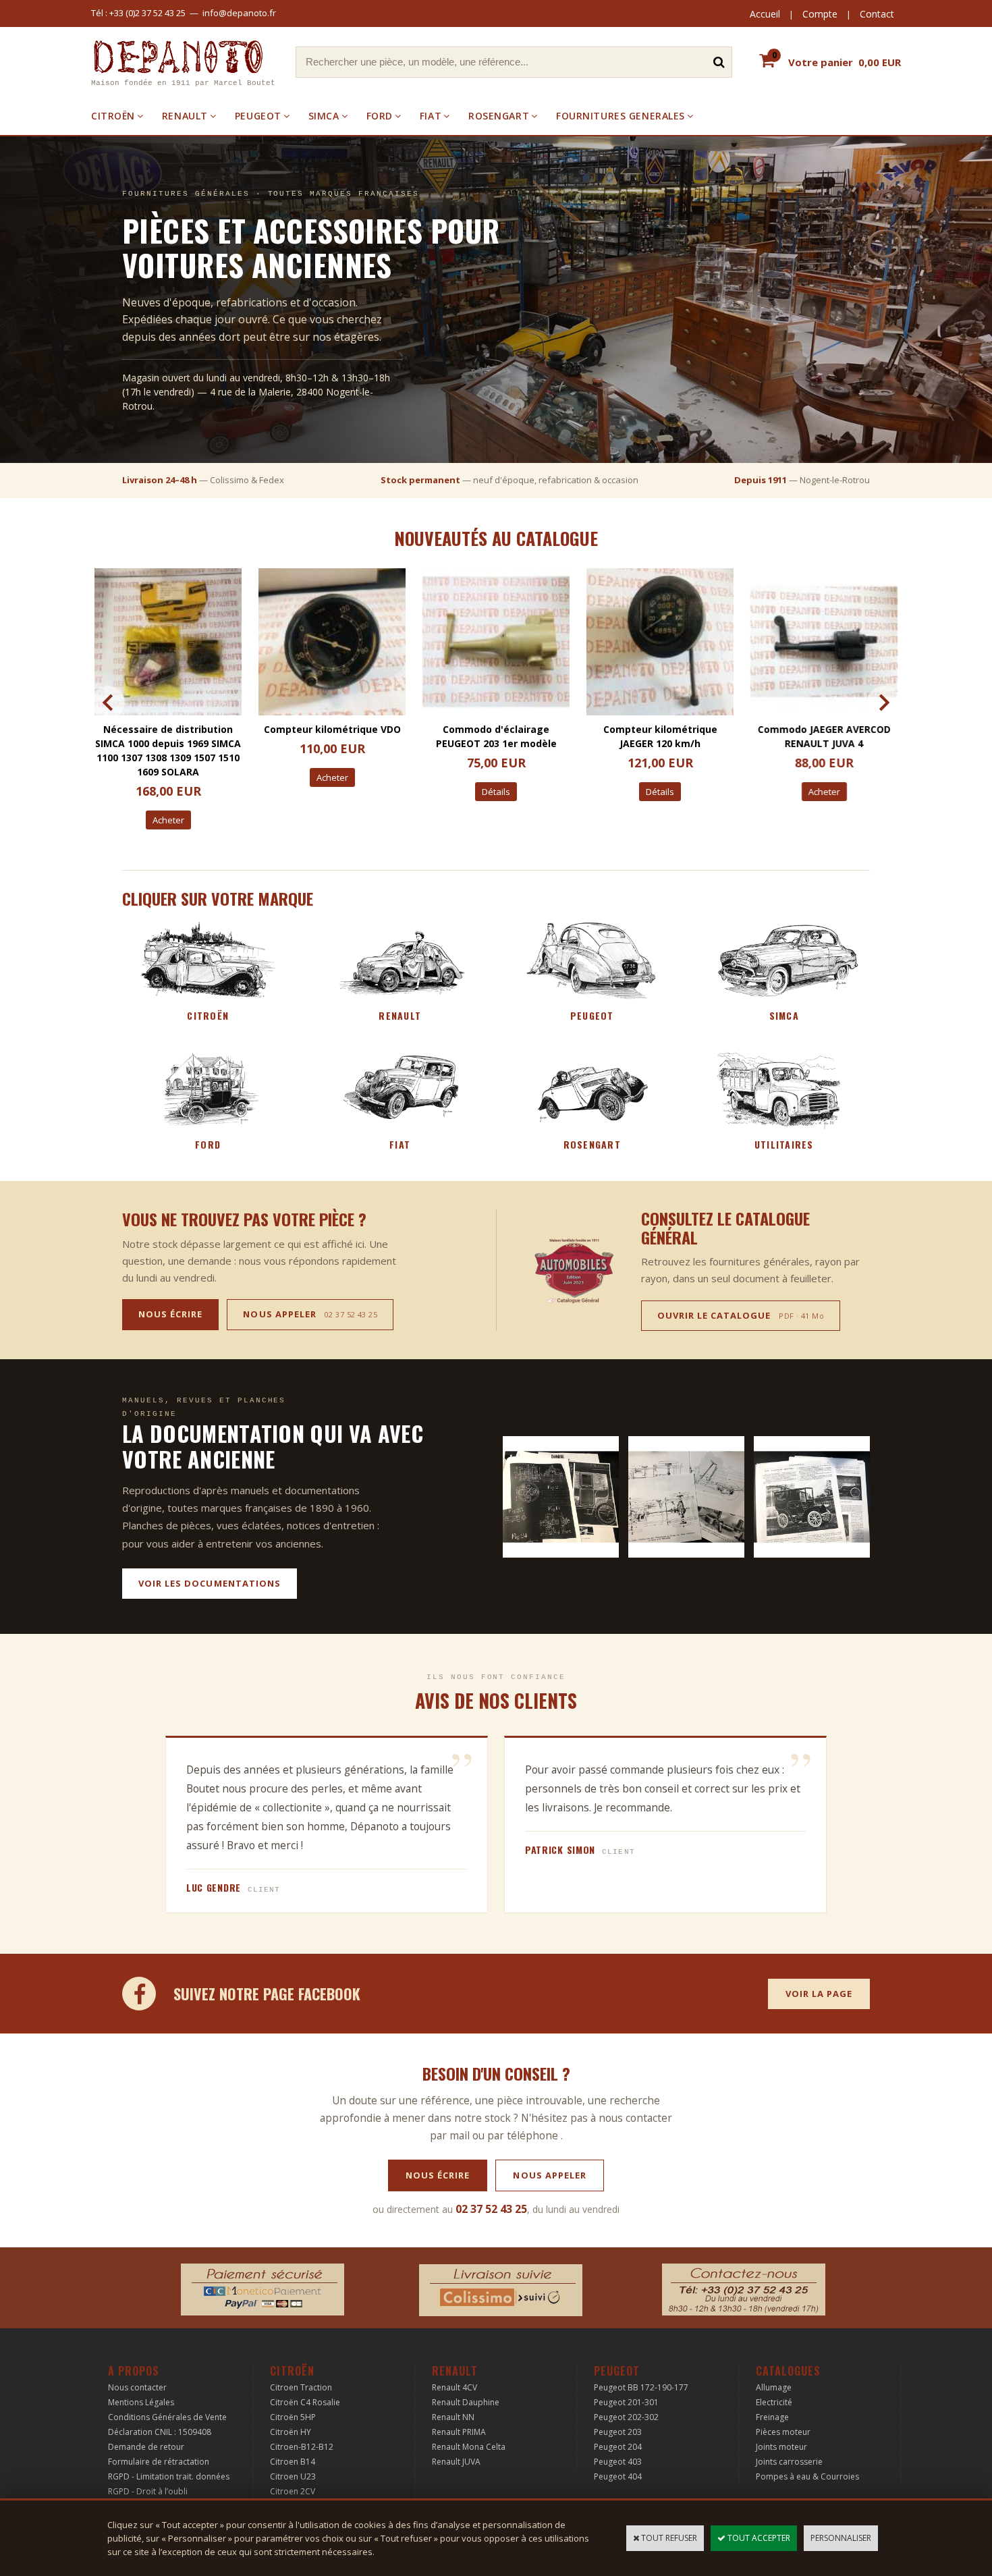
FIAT (431, 116)
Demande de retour (146, 2447)
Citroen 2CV (293, 2491)
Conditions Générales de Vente (167, 2417)
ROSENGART (499, 116)
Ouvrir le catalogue (741, 1315)
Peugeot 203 (618, 2432)
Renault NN (453, 2417)
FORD (380, 116)
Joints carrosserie (789, 2462)
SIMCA (324, 116)
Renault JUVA (456, 2462)
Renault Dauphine (466, 2402)
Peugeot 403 (618, 2462)
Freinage (772, 2417)
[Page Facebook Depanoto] (139, 1994)
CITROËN (113, 116)
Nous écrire (170, 1314)
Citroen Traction (301, 2387)
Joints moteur (781, 2447)
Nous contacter (137, 2387)
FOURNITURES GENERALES (621, 116)
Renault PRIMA (459, 2432)
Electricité (774, 2402)
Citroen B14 (293, 2462)
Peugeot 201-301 (626, 2402)
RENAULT (185, 116)
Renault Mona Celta (469, 2447)
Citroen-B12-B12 (302, 2447)
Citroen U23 (293, 2476)
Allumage (774, 2387)
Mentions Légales (141, 2402)
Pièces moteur (783, 2432)
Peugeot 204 (618, 2447)
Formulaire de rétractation (159, 2462)
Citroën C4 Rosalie (305, 2402)
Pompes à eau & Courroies (807, 2476)
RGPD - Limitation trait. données (169, 2476)
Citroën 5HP (293, 2417)
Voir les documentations (210, 1583)
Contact (877, 14)
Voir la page (819, 1994)
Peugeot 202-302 (626, 2417)
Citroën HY (291, 2432)
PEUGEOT (258, 116)
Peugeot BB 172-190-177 (641, 2387)
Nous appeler (310, 1314)
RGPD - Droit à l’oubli (148, 2491)
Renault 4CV (454, 2387)
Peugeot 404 (618, 2476)
